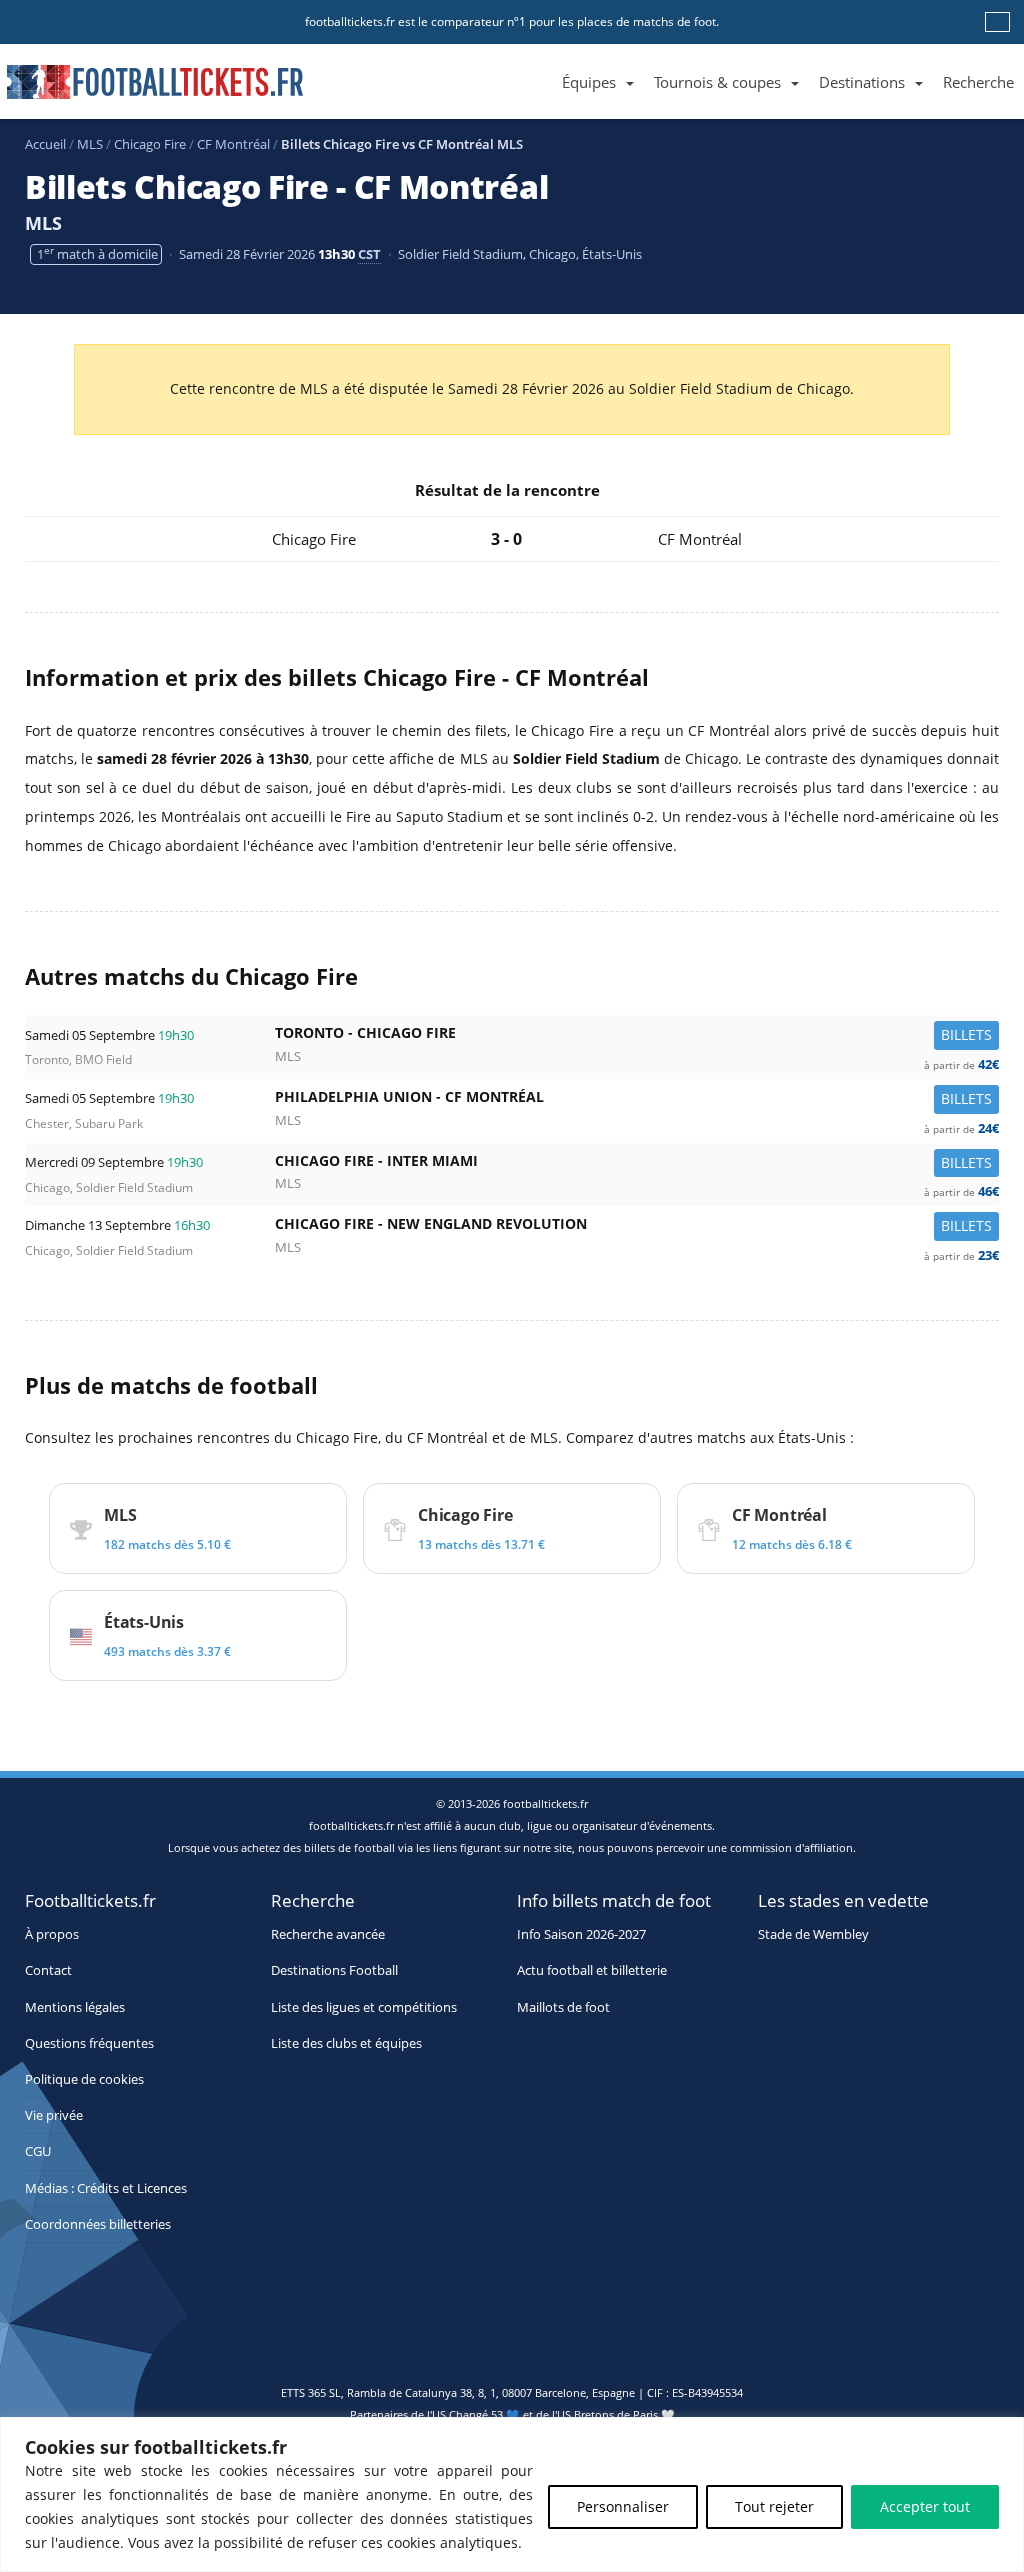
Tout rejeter (774, 2506)
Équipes (589, 82)
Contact (48, 1970)
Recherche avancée (328, 1934)
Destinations (862, 82)
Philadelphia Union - (637, 1101)
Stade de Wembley (813, 1934)
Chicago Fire (150, 144)
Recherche (978, 82)
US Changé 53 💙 (476, 2414)
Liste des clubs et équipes (346, 2043)
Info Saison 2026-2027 (581, 1934)
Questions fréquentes (89, 2043)
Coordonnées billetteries (98, 2224)
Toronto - (637, 1037)
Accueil (45, 144)
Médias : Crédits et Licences (106, 2188)
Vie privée (54, 2115)
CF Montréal (233, 144)
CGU (38, 2151)
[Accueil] (542, 59)
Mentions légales (75, 2007)
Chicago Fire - (637, 1165)
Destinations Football (334, 1970)
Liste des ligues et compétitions (364, 2007)
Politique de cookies (84, 2079)
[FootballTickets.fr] (132, 90)
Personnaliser (623, 2506)
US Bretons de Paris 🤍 (616, 2414)
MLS (90, 144)
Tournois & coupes (717, 82)
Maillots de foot (563, 2007)
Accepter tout (925, 2506)
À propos (52, 1934)
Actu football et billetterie (592, 1970)
